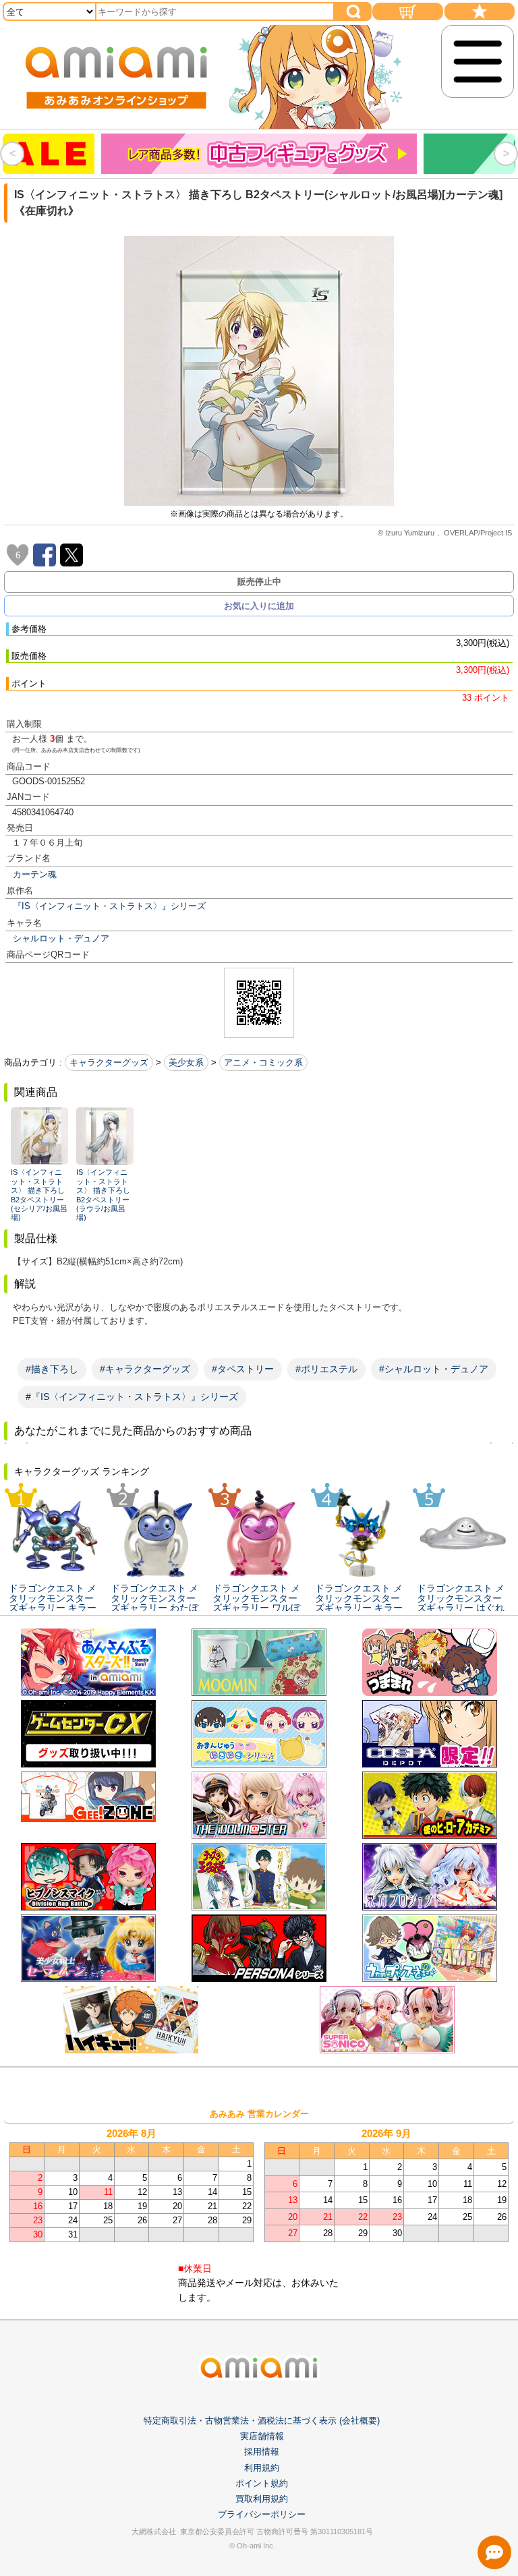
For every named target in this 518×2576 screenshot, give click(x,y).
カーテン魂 (35, 874)
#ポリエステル (326, 1369)
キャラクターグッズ (109, 1062)
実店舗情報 (262, 2436)
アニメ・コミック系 (263, 1062)
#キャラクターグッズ (145, 1369)
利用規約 (262, 2468)
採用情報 (262, 2452)
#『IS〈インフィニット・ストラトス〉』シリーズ (132, 1397)
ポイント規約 (262, 2483)
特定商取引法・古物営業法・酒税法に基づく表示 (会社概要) (262, 2421)
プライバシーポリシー (262, 2514)
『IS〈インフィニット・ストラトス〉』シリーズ (109, 906)
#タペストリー (243, 1369)
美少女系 (186, 1062)
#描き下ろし (52, 1369)
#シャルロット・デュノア (434, 1369)
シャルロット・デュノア (61, 938)
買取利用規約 (262, 2499)
